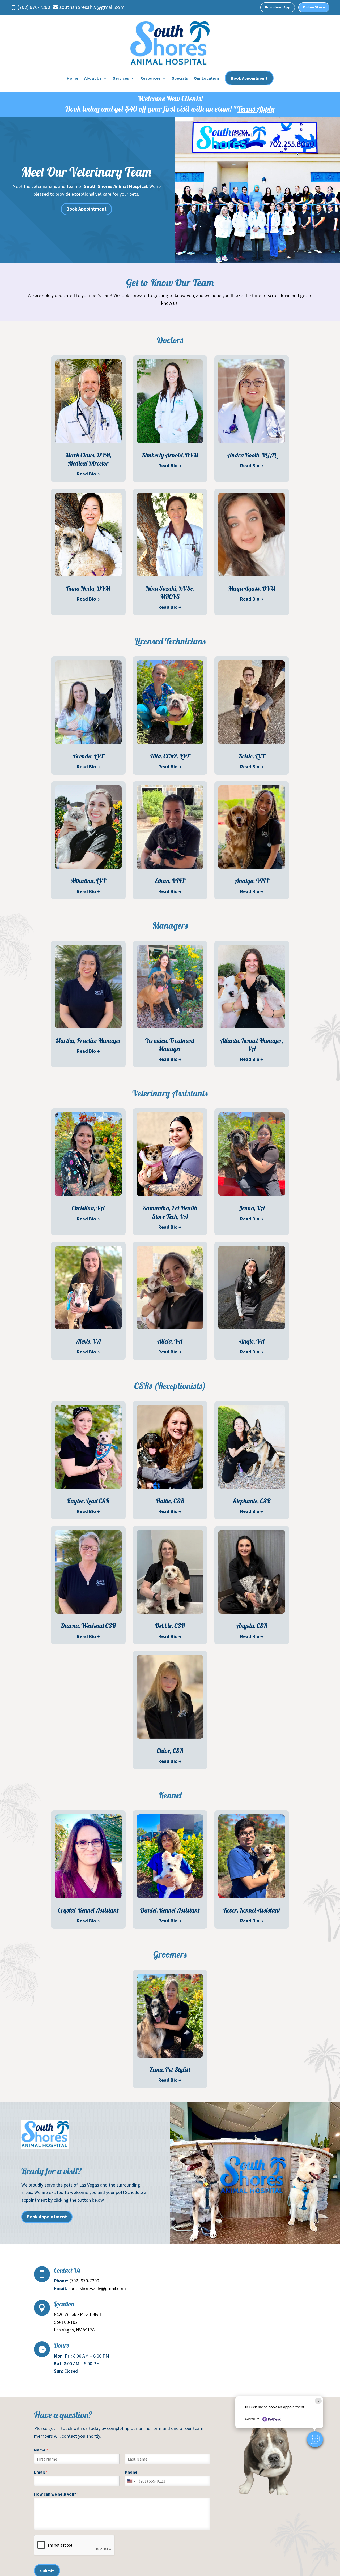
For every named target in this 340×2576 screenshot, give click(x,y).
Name (41, 2450)
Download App (278, 7)
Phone (131, 2472)
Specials (180, 78)
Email (41, 2472)
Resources (150, 78)
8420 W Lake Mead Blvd (77, 2314)
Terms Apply (256, 109)
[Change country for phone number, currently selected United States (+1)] (131, 2481)
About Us (93, 78)
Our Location (206, 78)
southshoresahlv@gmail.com (97, 2288)
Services (121, 78)
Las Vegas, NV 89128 (74, 2330)
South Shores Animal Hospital (116, 186)
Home (73, 78)
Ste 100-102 (66, 2322)
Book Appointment (249, 78)
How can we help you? (56, 2494)
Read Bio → (88, 474)
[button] (315, 2439)
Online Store (314, 7)
